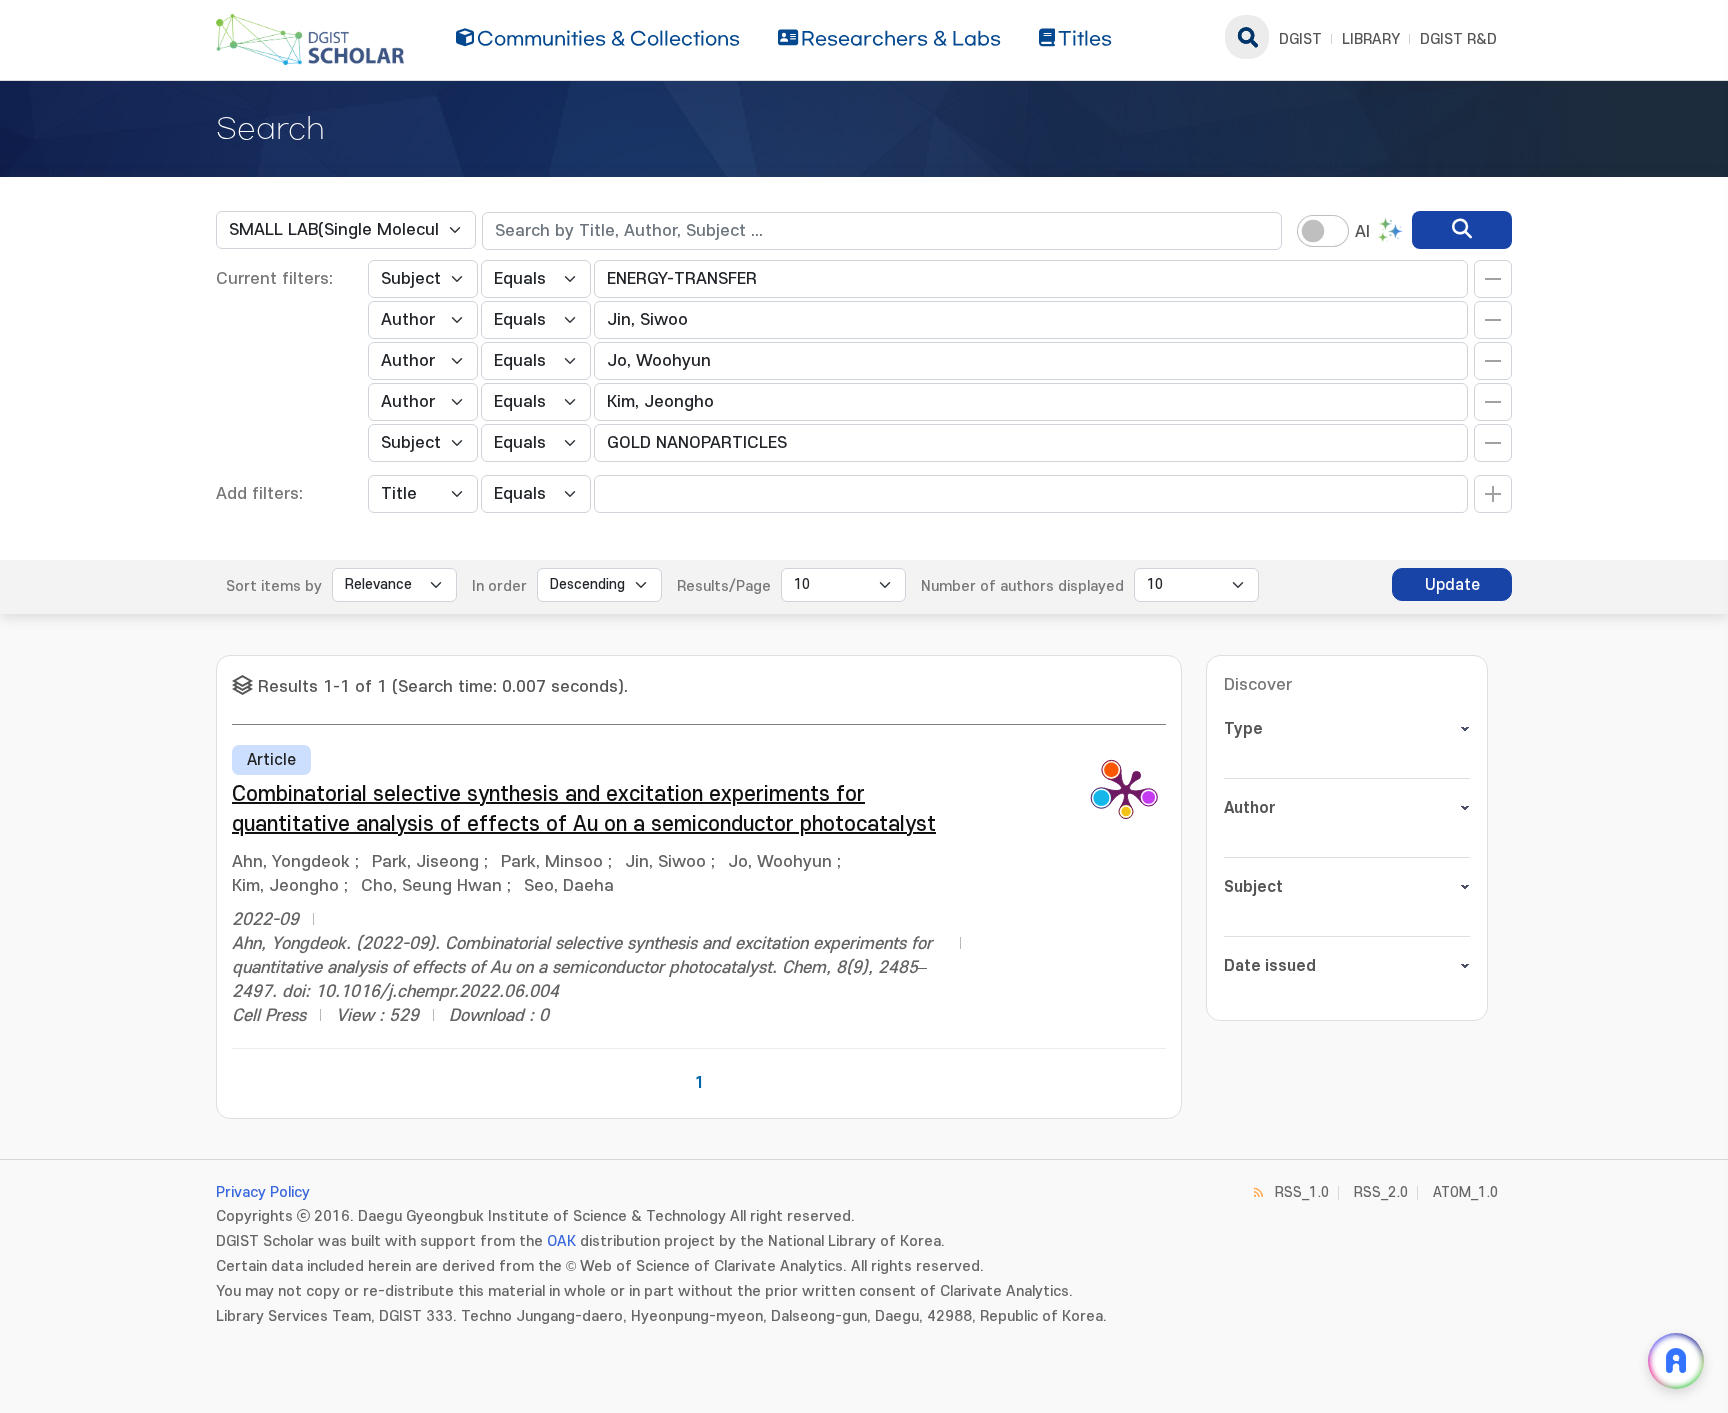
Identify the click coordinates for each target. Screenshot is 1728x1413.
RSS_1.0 (1302, 1192)
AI (1362, 232)
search (1247, 37)
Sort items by (274, 586)
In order (499, 586)
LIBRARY (1371, 39)
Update (1452, 585)
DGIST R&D (1458, 39)
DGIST (1300, 39)
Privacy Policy (263, 1192)
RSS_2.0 (1381, 1192)
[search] (1462, 230)
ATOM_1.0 (1465, 1192)
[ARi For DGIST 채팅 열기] (1676, 1361)
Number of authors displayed (1022, 586)
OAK (561, 1241)
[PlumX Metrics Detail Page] (1126, 790)
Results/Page (724, 586)
